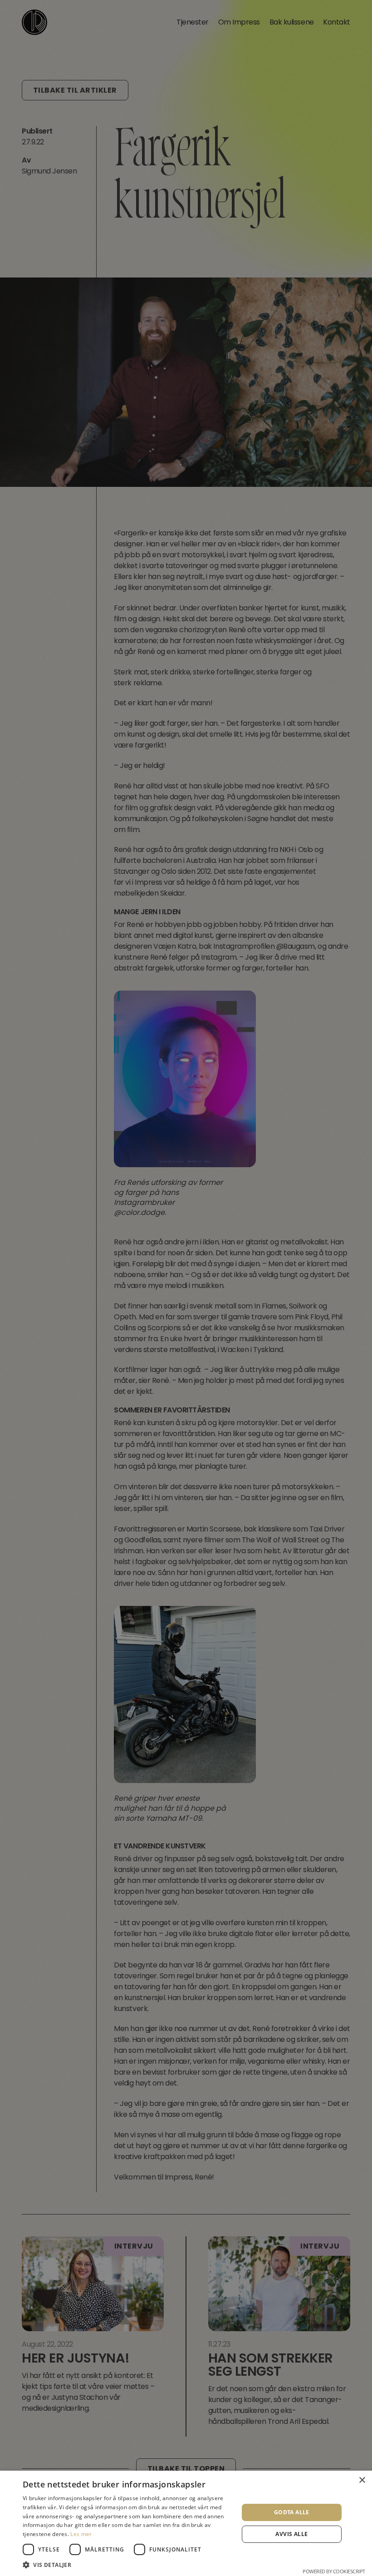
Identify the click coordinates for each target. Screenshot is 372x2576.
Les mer (81, 2534)
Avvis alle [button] (291, 2534)
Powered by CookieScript (334, 2571)
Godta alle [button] (292, 2512)
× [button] (362, 2480)
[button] (127, 2565)
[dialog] (186, 1288)
